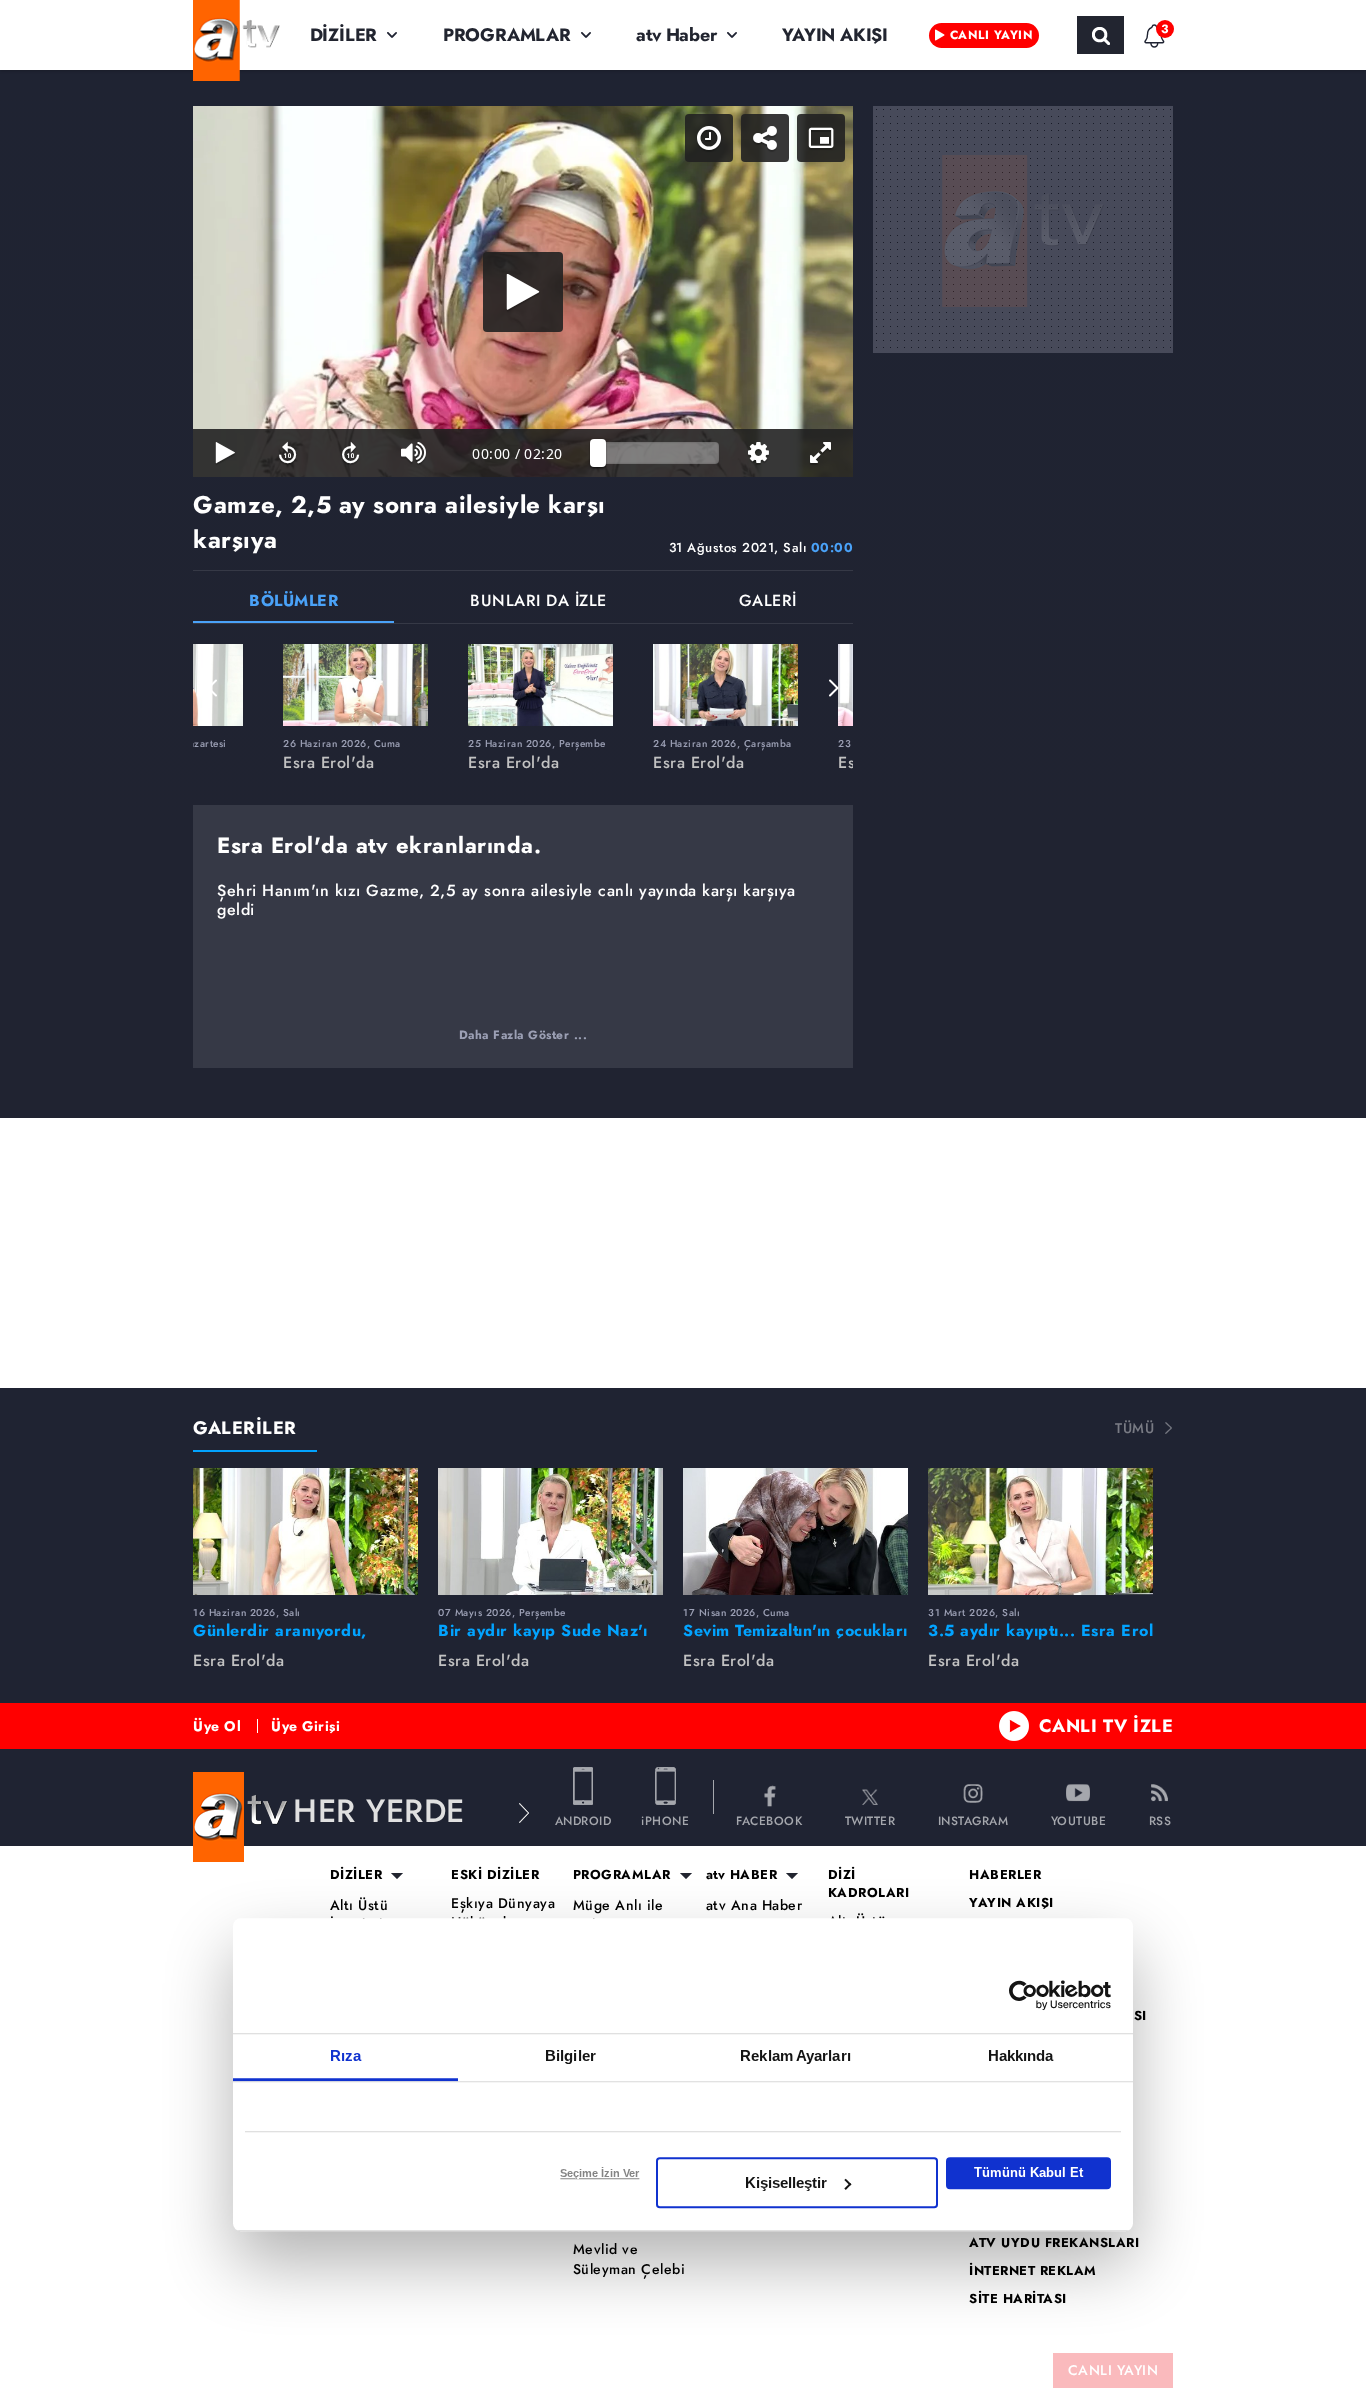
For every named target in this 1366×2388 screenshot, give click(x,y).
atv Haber (676, 35)
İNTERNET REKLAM (1033, 2271)
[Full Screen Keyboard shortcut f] (821, 453)
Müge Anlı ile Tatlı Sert (618, 1915)
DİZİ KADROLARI (869, 1884)
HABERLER (1005, 1875)
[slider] (658, 453)
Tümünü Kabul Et (1028, 2172)
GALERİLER (245, 1428)
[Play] (523, 292)
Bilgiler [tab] (570, 2055)
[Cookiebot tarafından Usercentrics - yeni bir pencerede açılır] (1023, 1995)
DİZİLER (344, 35)
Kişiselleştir (786, 2182)
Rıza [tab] (345, 2055)
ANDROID (583, 1819)
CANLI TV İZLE (1106, 1726)
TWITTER (870, 1819)
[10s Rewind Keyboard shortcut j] (287, 453)
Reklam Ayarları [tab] (795, 2055)
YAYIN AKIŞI (835, 35)
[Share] (765, 138)
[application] (523, 291)
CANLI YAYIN (1113, 2370)
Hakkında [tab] (1021, 2055)
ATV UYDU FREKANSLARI (1054, 2243)
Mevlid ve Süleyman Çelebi (629, 2259)
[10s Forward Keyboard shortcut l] (350, 453)
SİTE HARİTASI (1018, 2299)
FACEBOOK (769, 1819)
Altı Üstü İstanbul (359, 1915)
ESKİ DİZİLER (495, 1875)
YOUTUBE (1079, 1819)
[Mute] (413, 453)
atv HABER (742, 1875)
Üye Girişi (305, 1726)
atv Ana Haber (754, 1905)
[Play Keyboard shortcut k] (224, 453)
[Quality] (758, 453)
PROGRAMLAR (507, 35)
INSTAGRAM (973, 1819)
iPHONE (665, 1819)
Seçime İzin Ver (599, 2173)
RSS (1160, 1819)
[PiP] (821, 138)
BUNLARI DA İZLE (538, 602)
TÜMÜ (1134, 1428)
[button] (213, 688)
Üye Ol (217, 1726)
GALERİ (768, 602)
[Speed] (709, 138)
